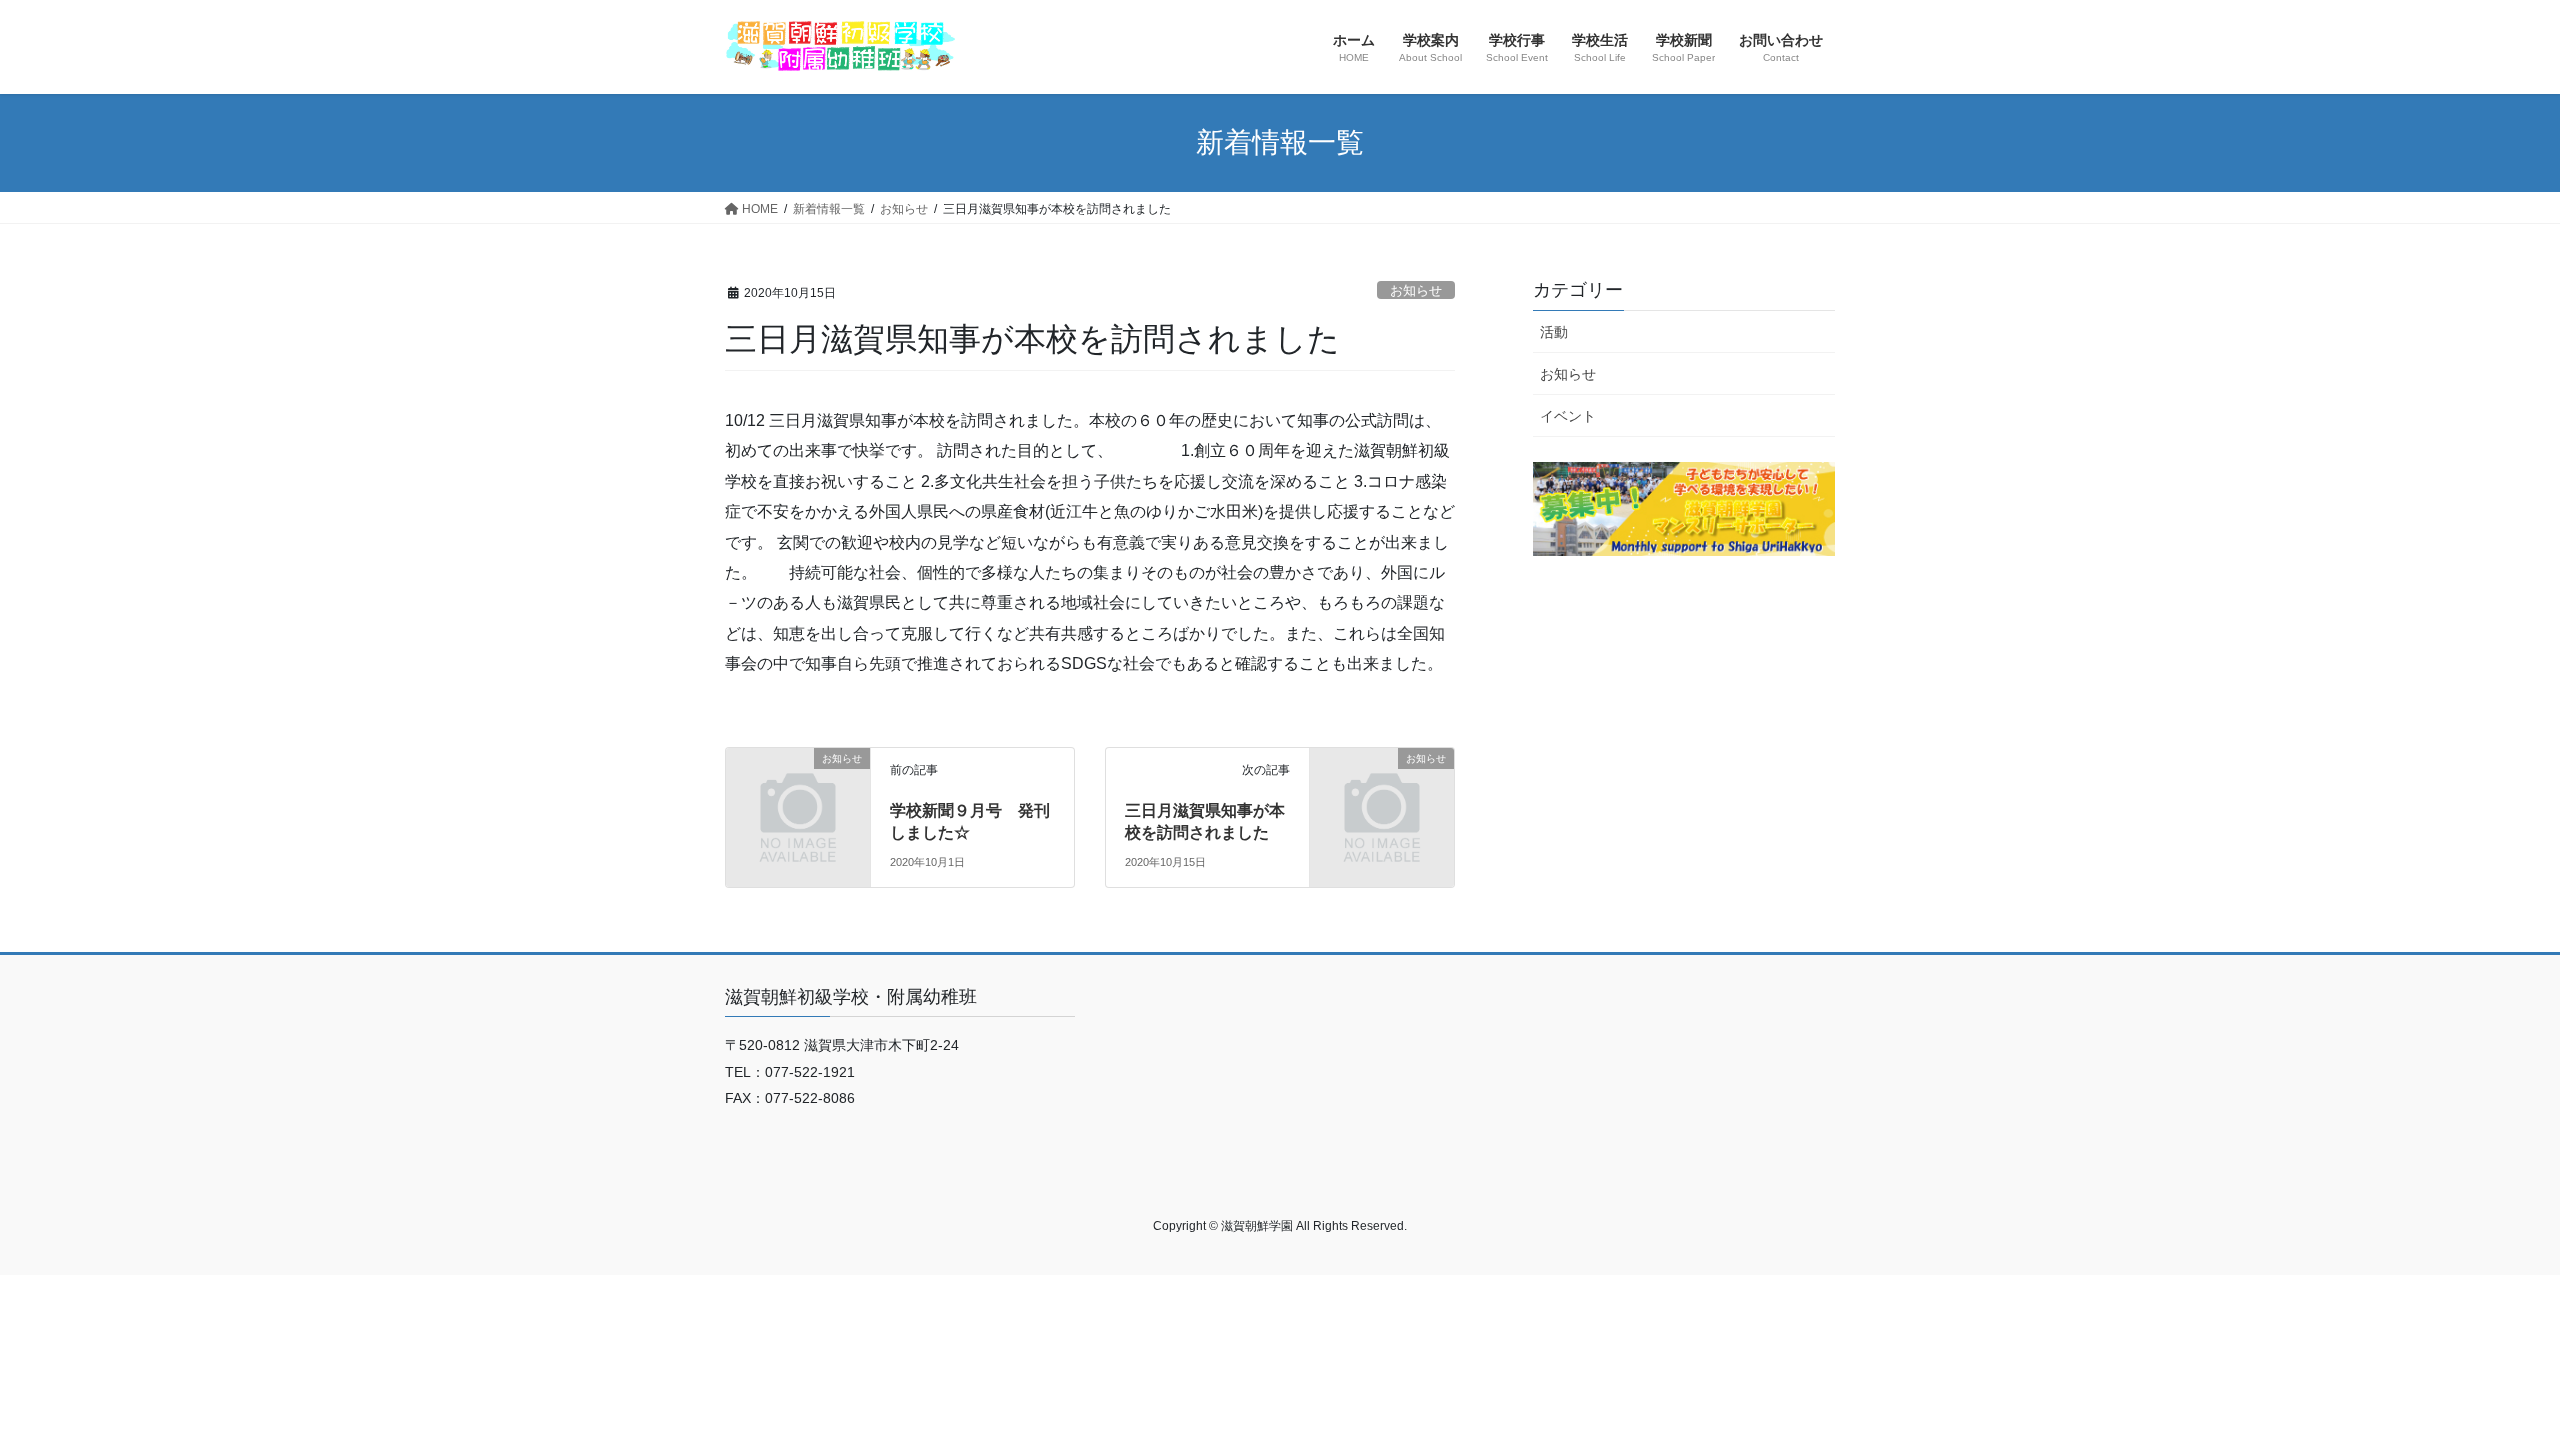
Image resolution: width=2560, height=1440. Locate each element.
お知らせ (1416, 290)
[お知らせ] (798, 790)
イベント (1568, 416)
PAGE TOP (2485, 1379)
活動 (1554, 332)
